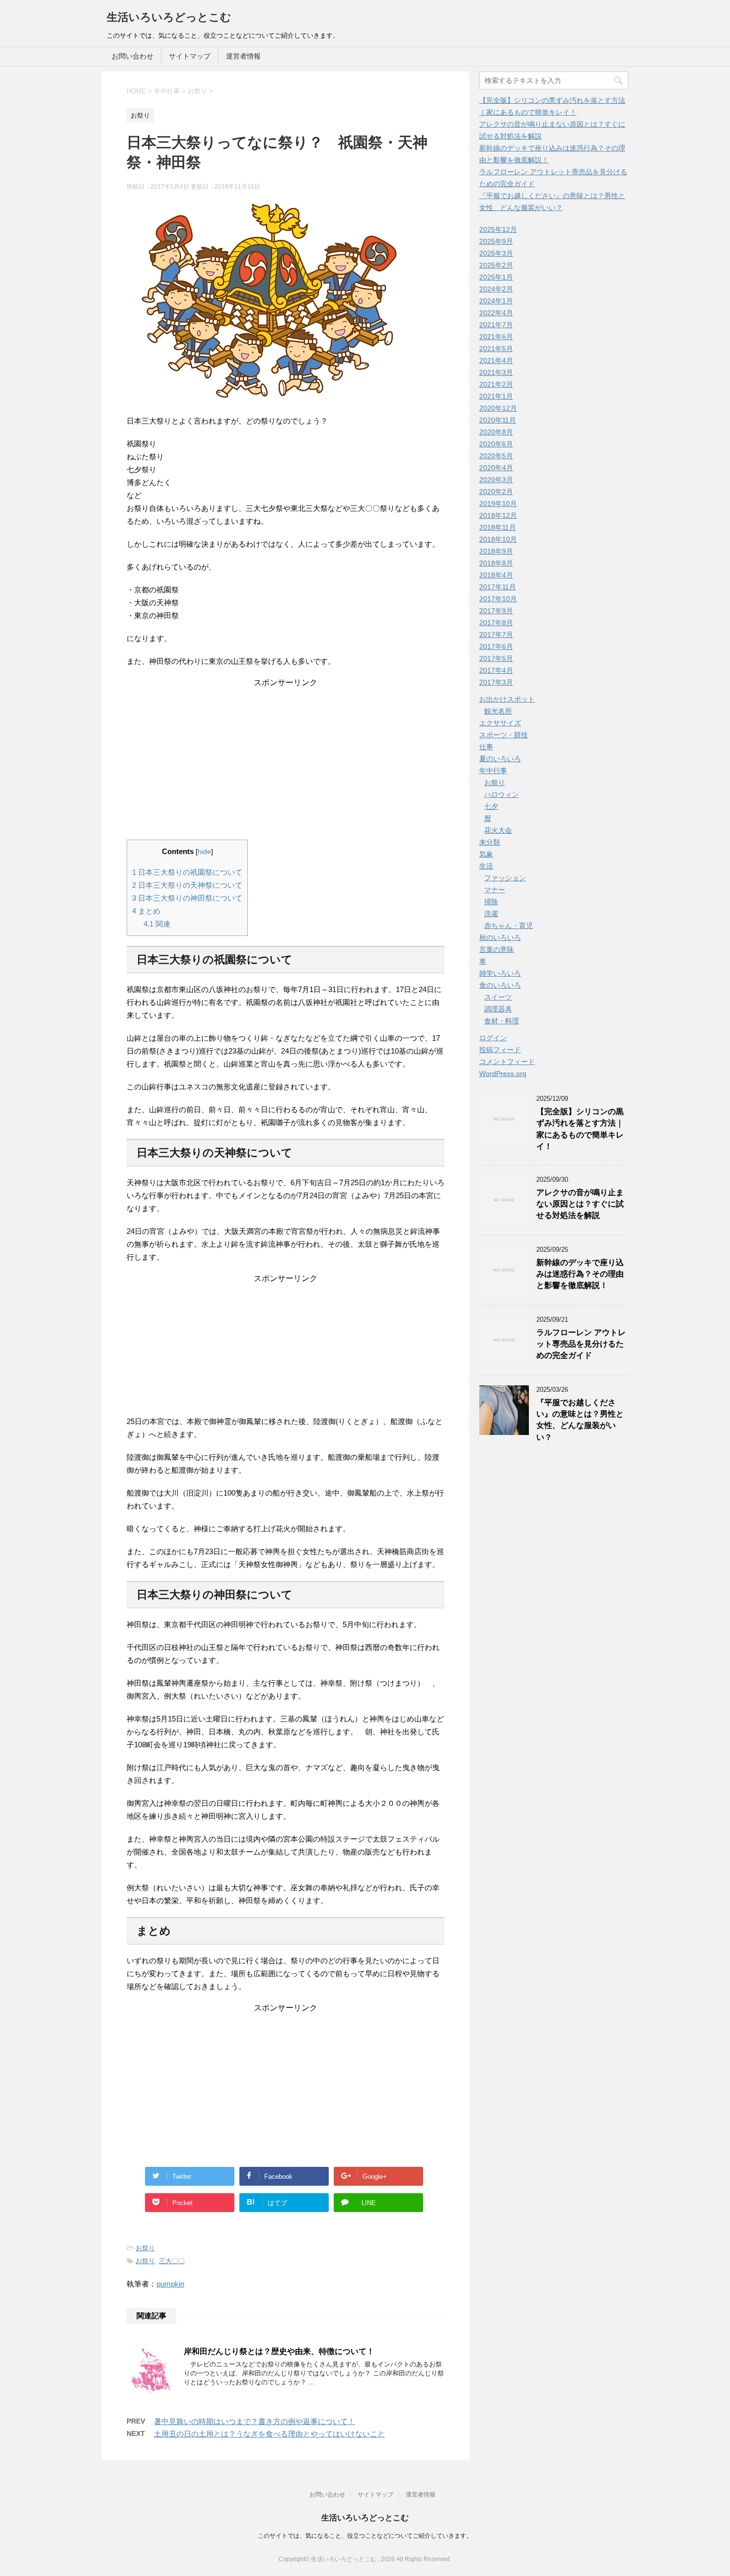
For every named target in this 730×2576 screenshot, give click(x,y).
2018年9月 (496, 551)
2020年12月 (498, 408)
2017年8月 (496, 623)
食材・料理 (502, 1021)
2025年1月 (496, 277)
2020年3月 (496, 480)
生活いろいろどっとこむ (169, 17)
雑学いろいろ (500, 973)
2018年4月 (496, 575)
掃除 (491, 902)
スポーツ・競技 (504, 735)
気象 (486, 854)
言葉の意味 (497, 949)
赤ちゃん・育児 (509, 926)
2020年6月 (496, 444)
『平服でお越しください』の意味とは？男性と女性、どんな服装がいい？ (580, 1420)
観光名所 (498, 711)
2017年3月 (496, 682)
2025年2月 (496, 265)
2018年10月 (498, 539)
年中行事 (493, 771)
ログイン (493, 1038)
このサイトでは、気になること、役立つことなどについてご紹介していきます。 (365, 2536)
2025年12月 (498, 229)
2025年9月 (496, 241)
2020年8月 (496, 432)
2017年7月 (496, 635)
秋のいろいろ (500, 937)
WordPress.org (503, 1073)
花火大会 (498, 830)
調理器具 (498, 1009)
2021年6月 (496, 337)
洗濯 (491, 914)
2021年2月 (496, 384)
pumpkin (170, 2284)
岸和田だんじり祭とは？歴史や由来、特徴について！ (279, 2351)
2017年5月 (496, 658)
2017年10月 (498, 599)
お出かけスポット (507, 699)
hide (204, 852)
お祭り (145, 2248)
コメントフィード (507, 1062)
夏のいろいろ (500, 759)
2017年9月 (496, 611)
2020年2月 (496, 492)
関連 (157, 924)
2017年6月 (496, 646)
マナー (495, 890)
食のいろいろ (500, 985)
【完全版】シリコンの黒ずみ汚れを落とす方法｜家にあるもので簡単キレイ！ (580, 1129)
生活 (486, 866)
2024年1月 (496, 301)
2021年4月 (496, 360)
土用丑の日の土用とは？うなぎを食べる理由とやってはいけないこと (269, 2434)
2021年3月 (496, 372)
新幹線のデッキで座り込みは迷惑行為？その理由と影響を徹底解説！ (580, 1274)
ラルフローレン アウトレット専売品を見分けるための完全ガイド (581, 1344)
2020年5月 (496, 456)
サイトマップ (190, 56)
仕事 (486, 747)
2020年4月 (496, 468)
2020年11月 (498, 420)
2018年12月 (498, 515)
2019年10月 (498, 503)
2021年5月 (496, 349)
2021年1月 (496, 396)
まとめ (146, 911)
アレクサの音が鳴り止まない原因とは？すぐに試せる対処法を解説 (580, 1204)
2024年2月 (496, 289)
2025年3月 (496, 253)
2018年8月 (496, 563)
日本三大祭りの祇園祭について (187, 872)
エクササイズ (500, 723)
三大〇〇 (172, 2261)
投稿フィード (500, 1050)
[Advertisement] (286, 750)
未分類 (490, 842)
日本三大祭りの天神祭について (187, 885)
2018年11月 (498, 527)
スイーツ (498, 997)
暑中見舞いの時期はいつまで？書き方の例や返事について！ (255, 2421)
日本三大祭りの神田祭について (187, 898)
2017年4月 (496, 670)
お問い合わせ (133, 56)
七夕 (491, 806)
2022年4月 (496, 313)
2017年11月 (498, 587)
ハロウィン (502, 794)
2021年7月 (496, 325)
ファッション (505, 878)
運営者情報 (243, 56)
